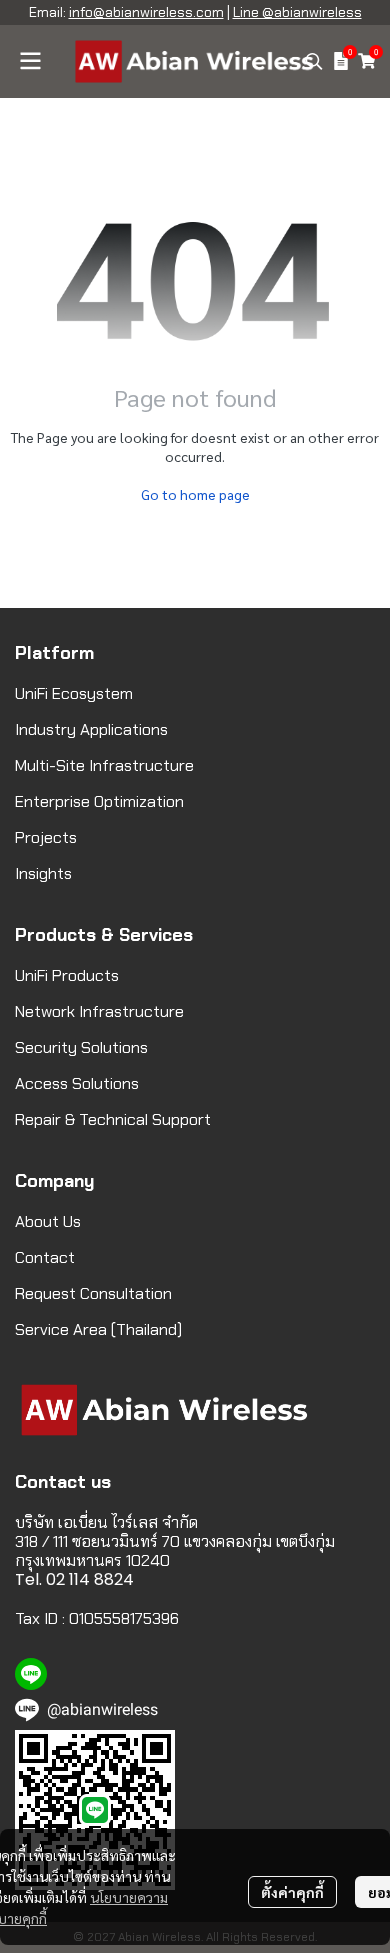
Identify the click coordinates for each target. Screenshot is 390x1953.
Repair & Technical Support (113, 1119)
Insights (43, 873)
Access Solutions (77, 1083)
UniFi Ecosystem (74, 693)
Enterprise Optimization (99, 801)
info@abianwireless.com (146, 12)
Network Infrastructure (99, 1011)
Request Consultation (93, 1293)
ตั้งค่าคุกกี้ (292, 1892)
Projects (46, 837)
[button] (314, 61)
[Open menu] (30, 61)
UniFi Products (67, 975)
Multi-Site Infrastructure (104, 765)
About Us (48, 1221)
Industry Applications (91, 729)
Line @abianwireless (297, 12)
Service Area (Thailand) (98, 1329)
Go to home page (195, 494)
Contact (45, 1257)
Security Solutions (81, 1047)
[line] (31, 1674)
